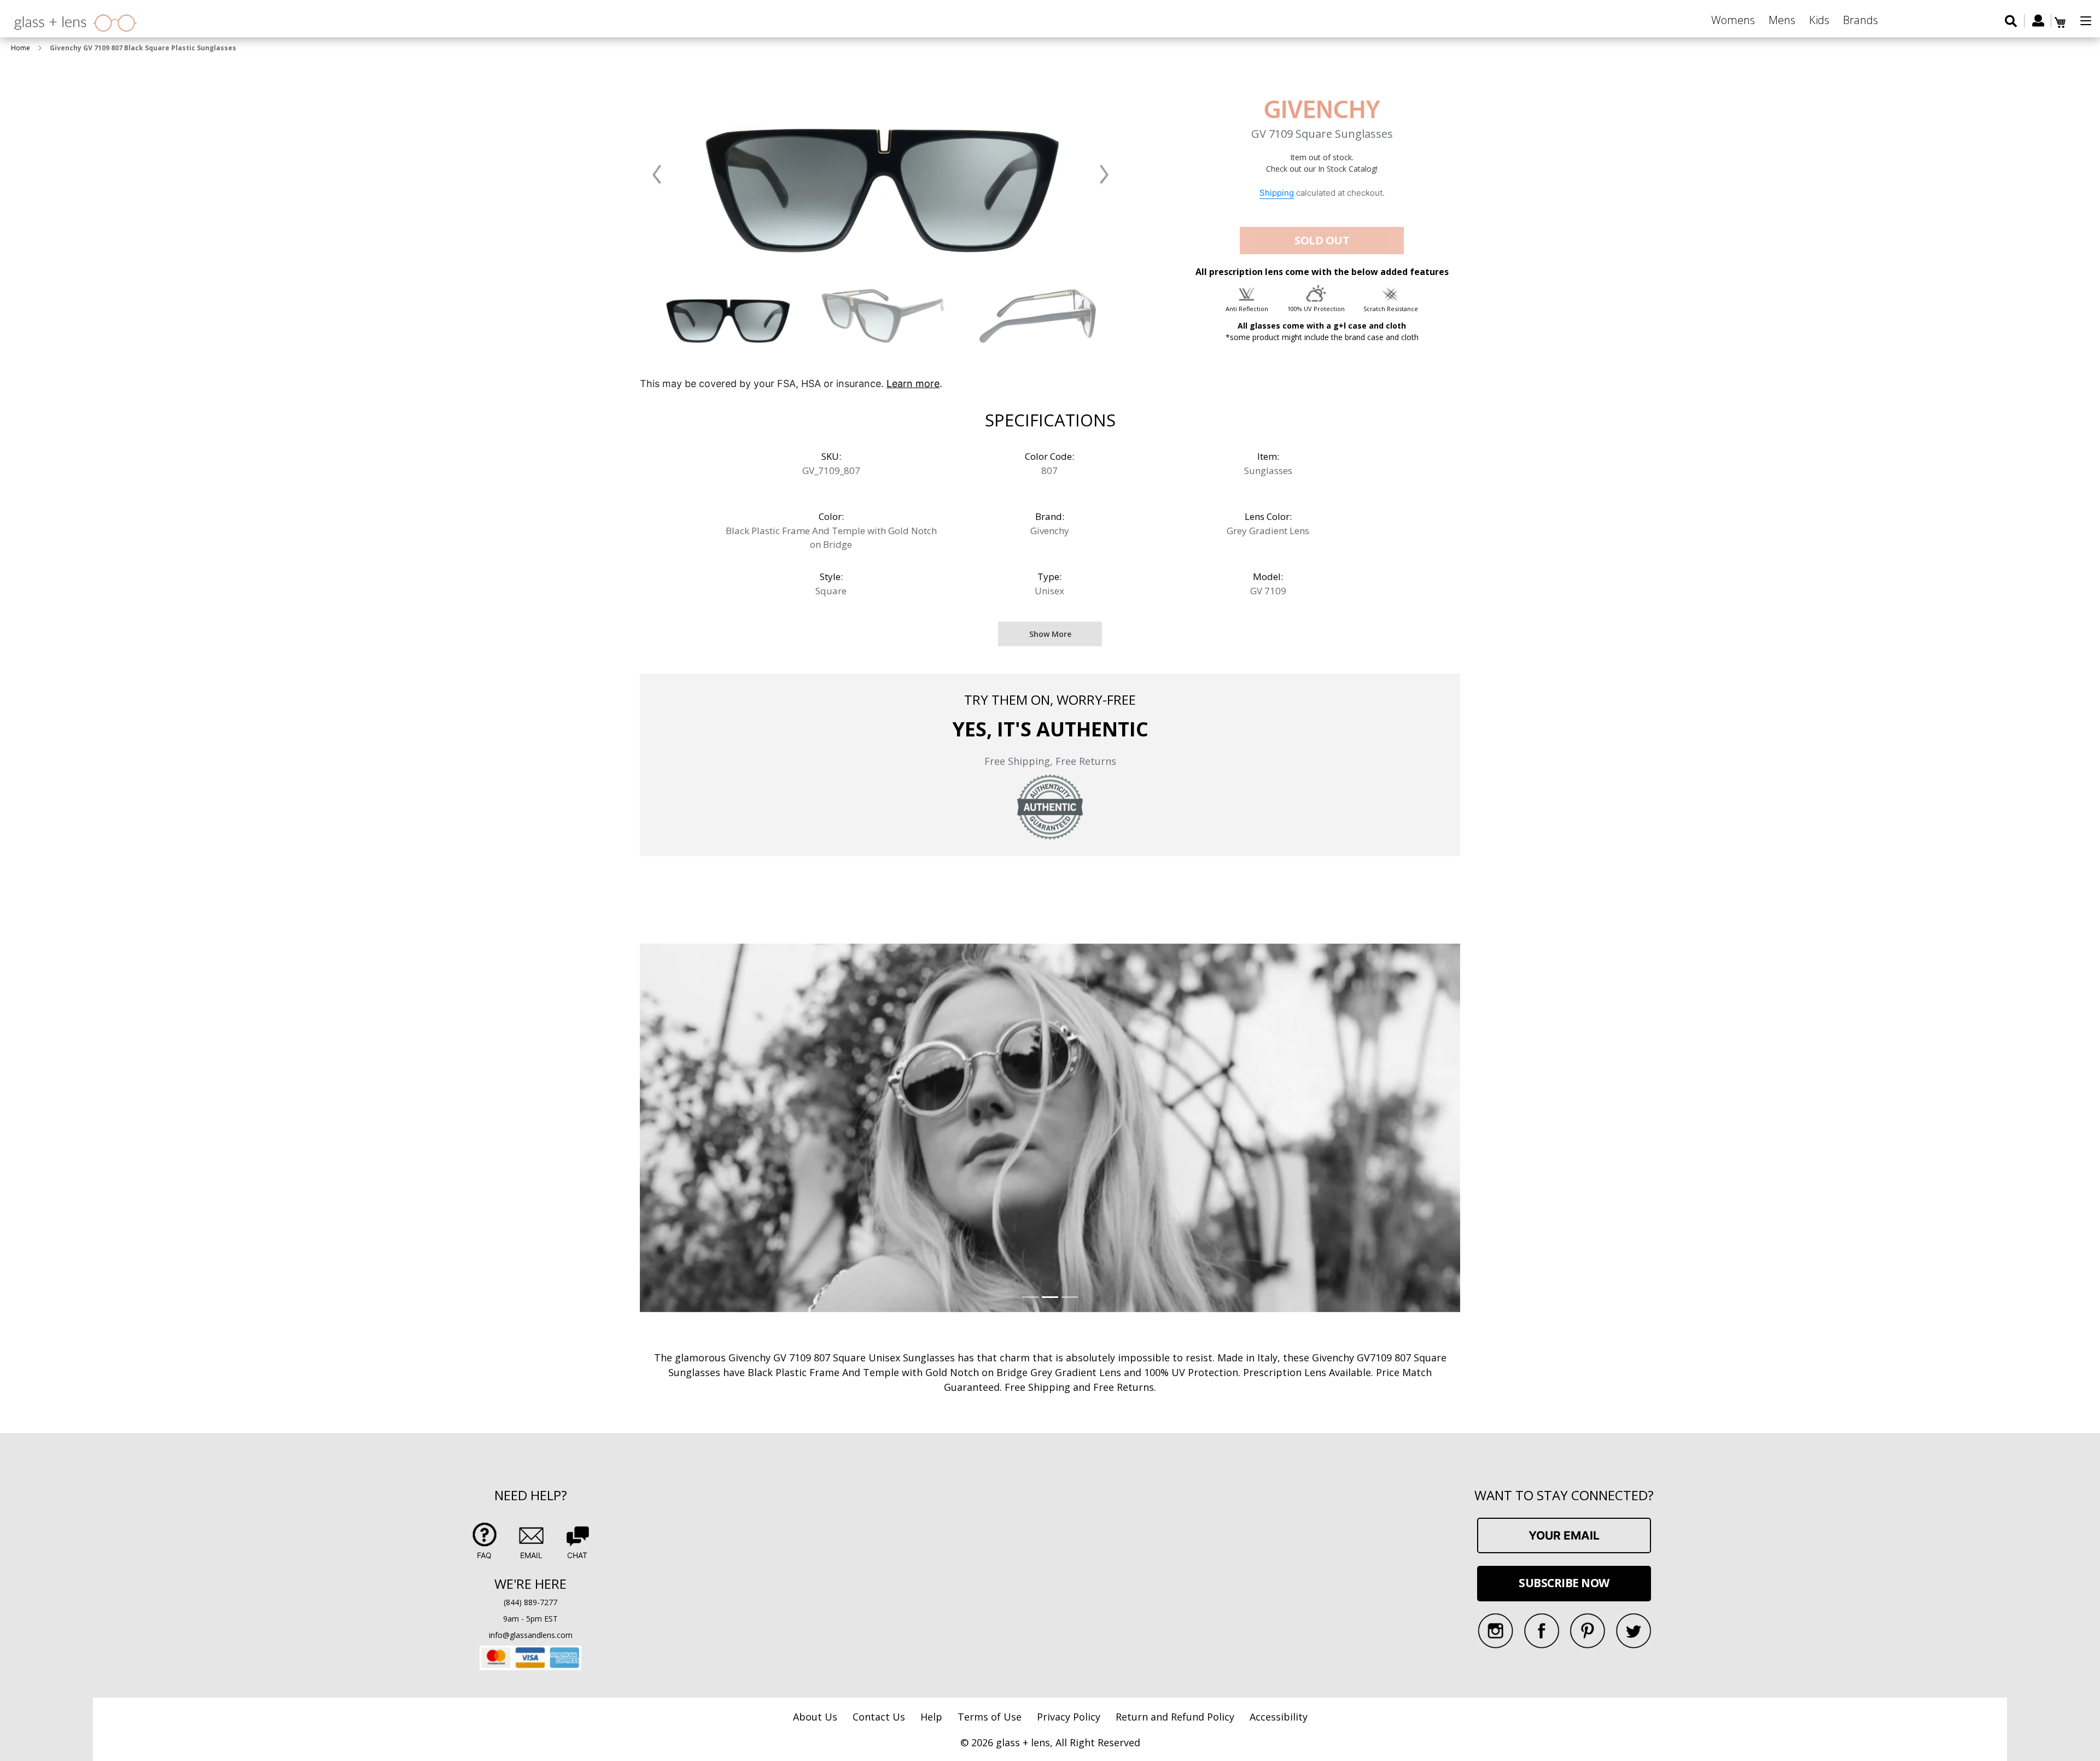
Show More (1050, 634)
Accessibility (1279, 1717)
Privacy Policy (1069, 1717)
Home (21, 48)
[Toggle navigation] (2086, 21)
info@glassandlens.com (531, 1635)
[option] (728, 315)
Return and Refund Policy (1175, 1717)
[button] (657, 174)
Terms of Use (990, 1717)
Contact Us (879, 1717)
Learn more (913, 384)
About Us (815, 1717)
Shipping (1277, 193)
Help (931, 1717)
